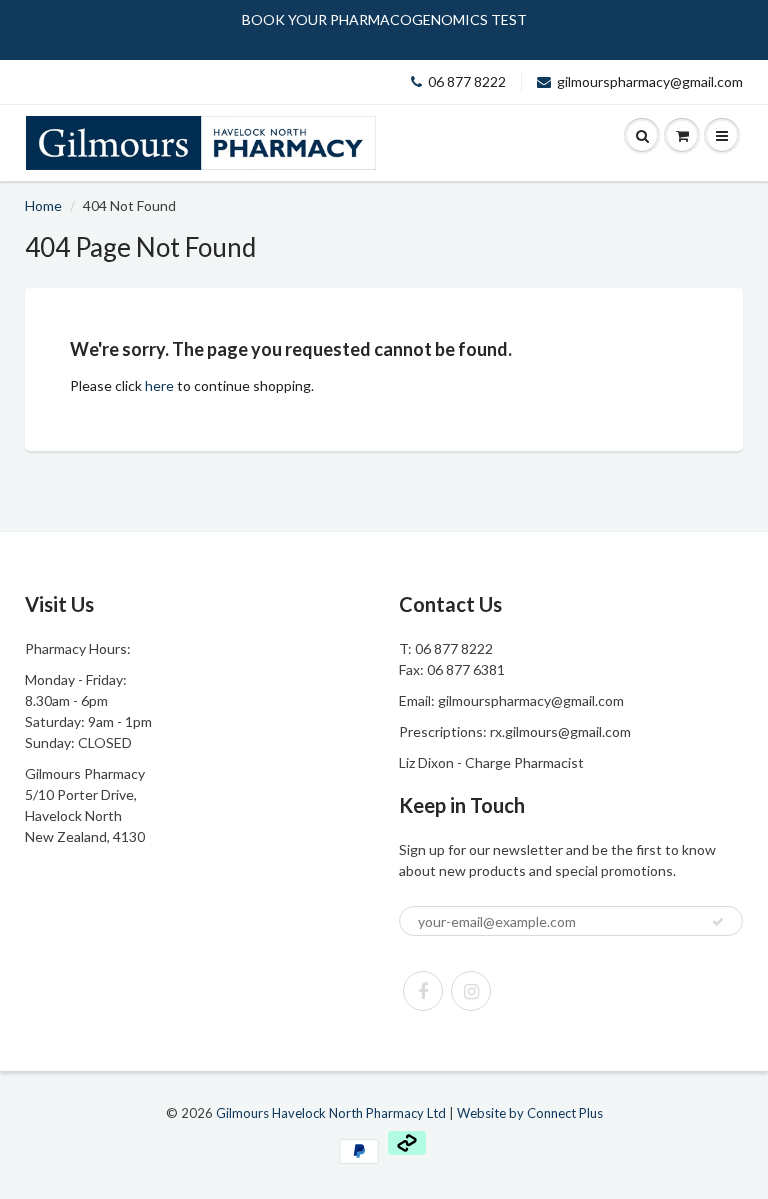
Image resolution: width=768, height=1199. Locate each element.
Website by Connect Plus (530, 1113)
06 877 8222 (467, 81)
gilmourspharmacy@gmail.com (650, 81)
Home (43, 205)
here (159, 385)
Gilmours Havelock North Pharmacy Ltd (331, 1113)
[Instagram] (471, 991)
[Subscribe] (718, 922)
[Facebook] (423, 991)
